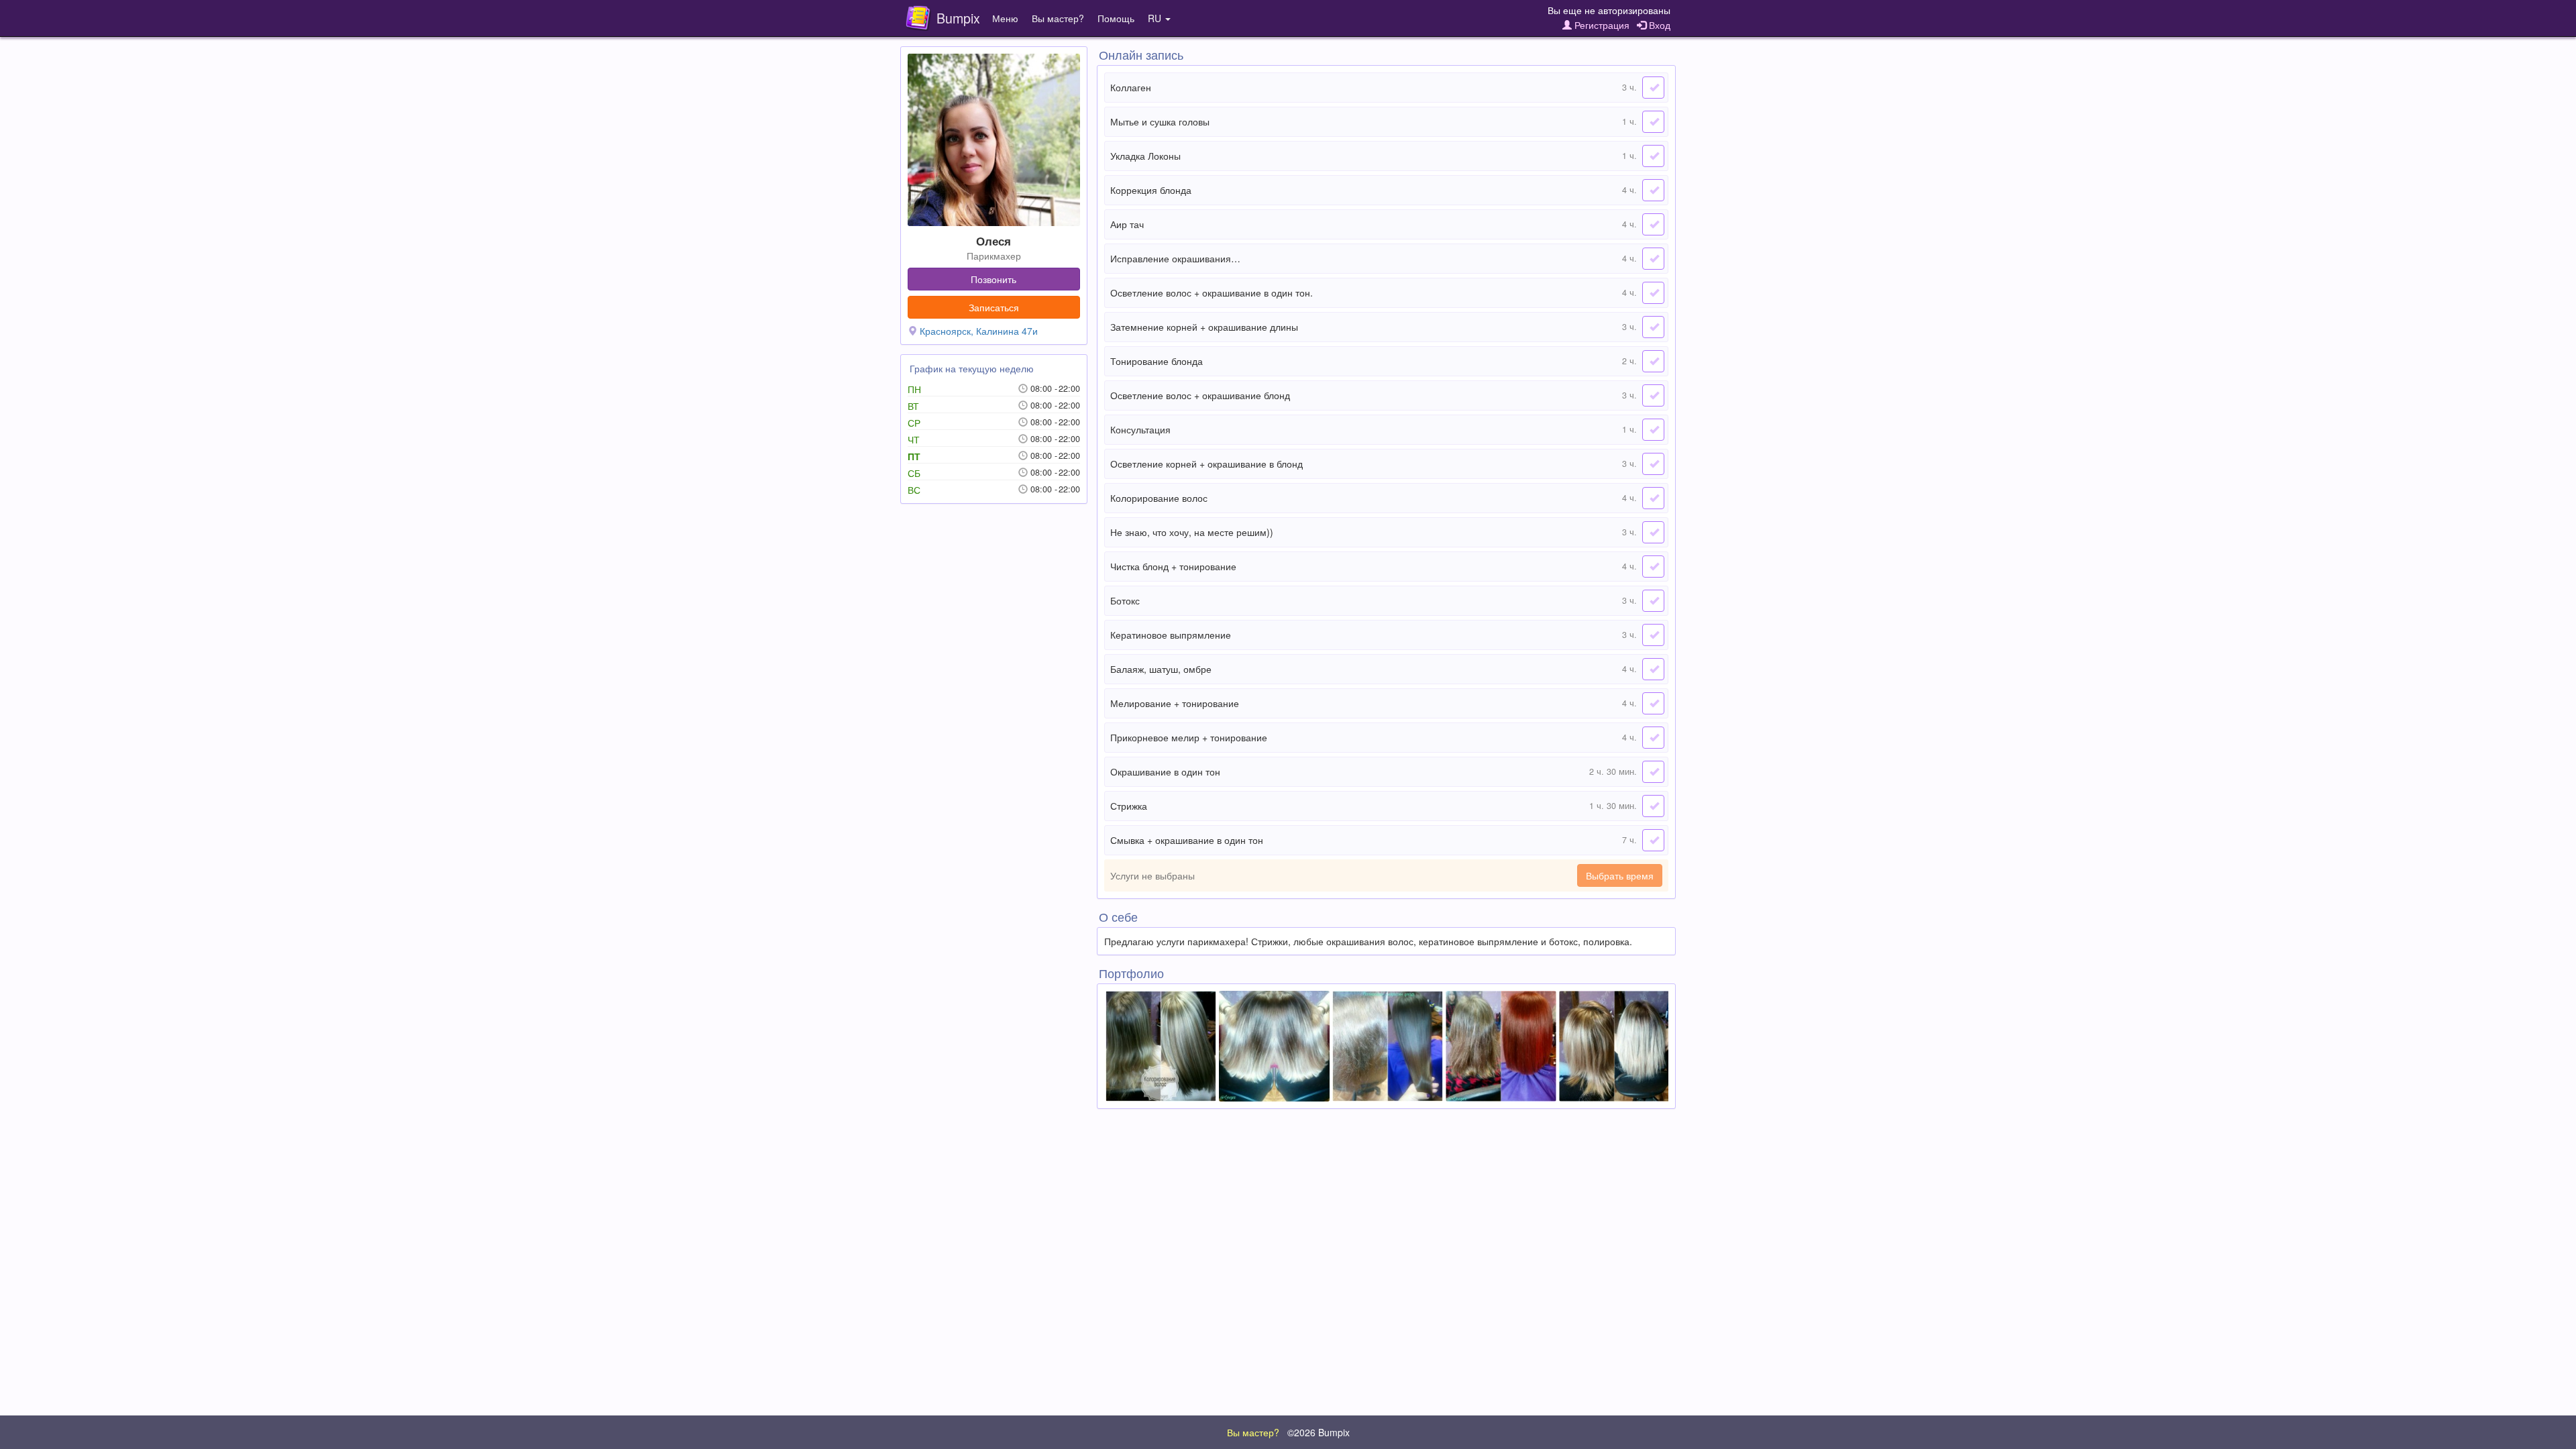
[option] (1161, 1046)
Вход (1658, 25)
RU (1156, 18)
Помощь (1116, 18)
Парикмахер (994, 256)
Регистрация (1601, 25)
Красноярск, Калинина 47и (979, 331)
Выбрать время (1620, 875)
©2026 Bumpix (1319, 1432)
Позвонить (994, 279)
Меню (1005, 18)
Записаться (994, 307)
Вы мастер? (1058, 18)
